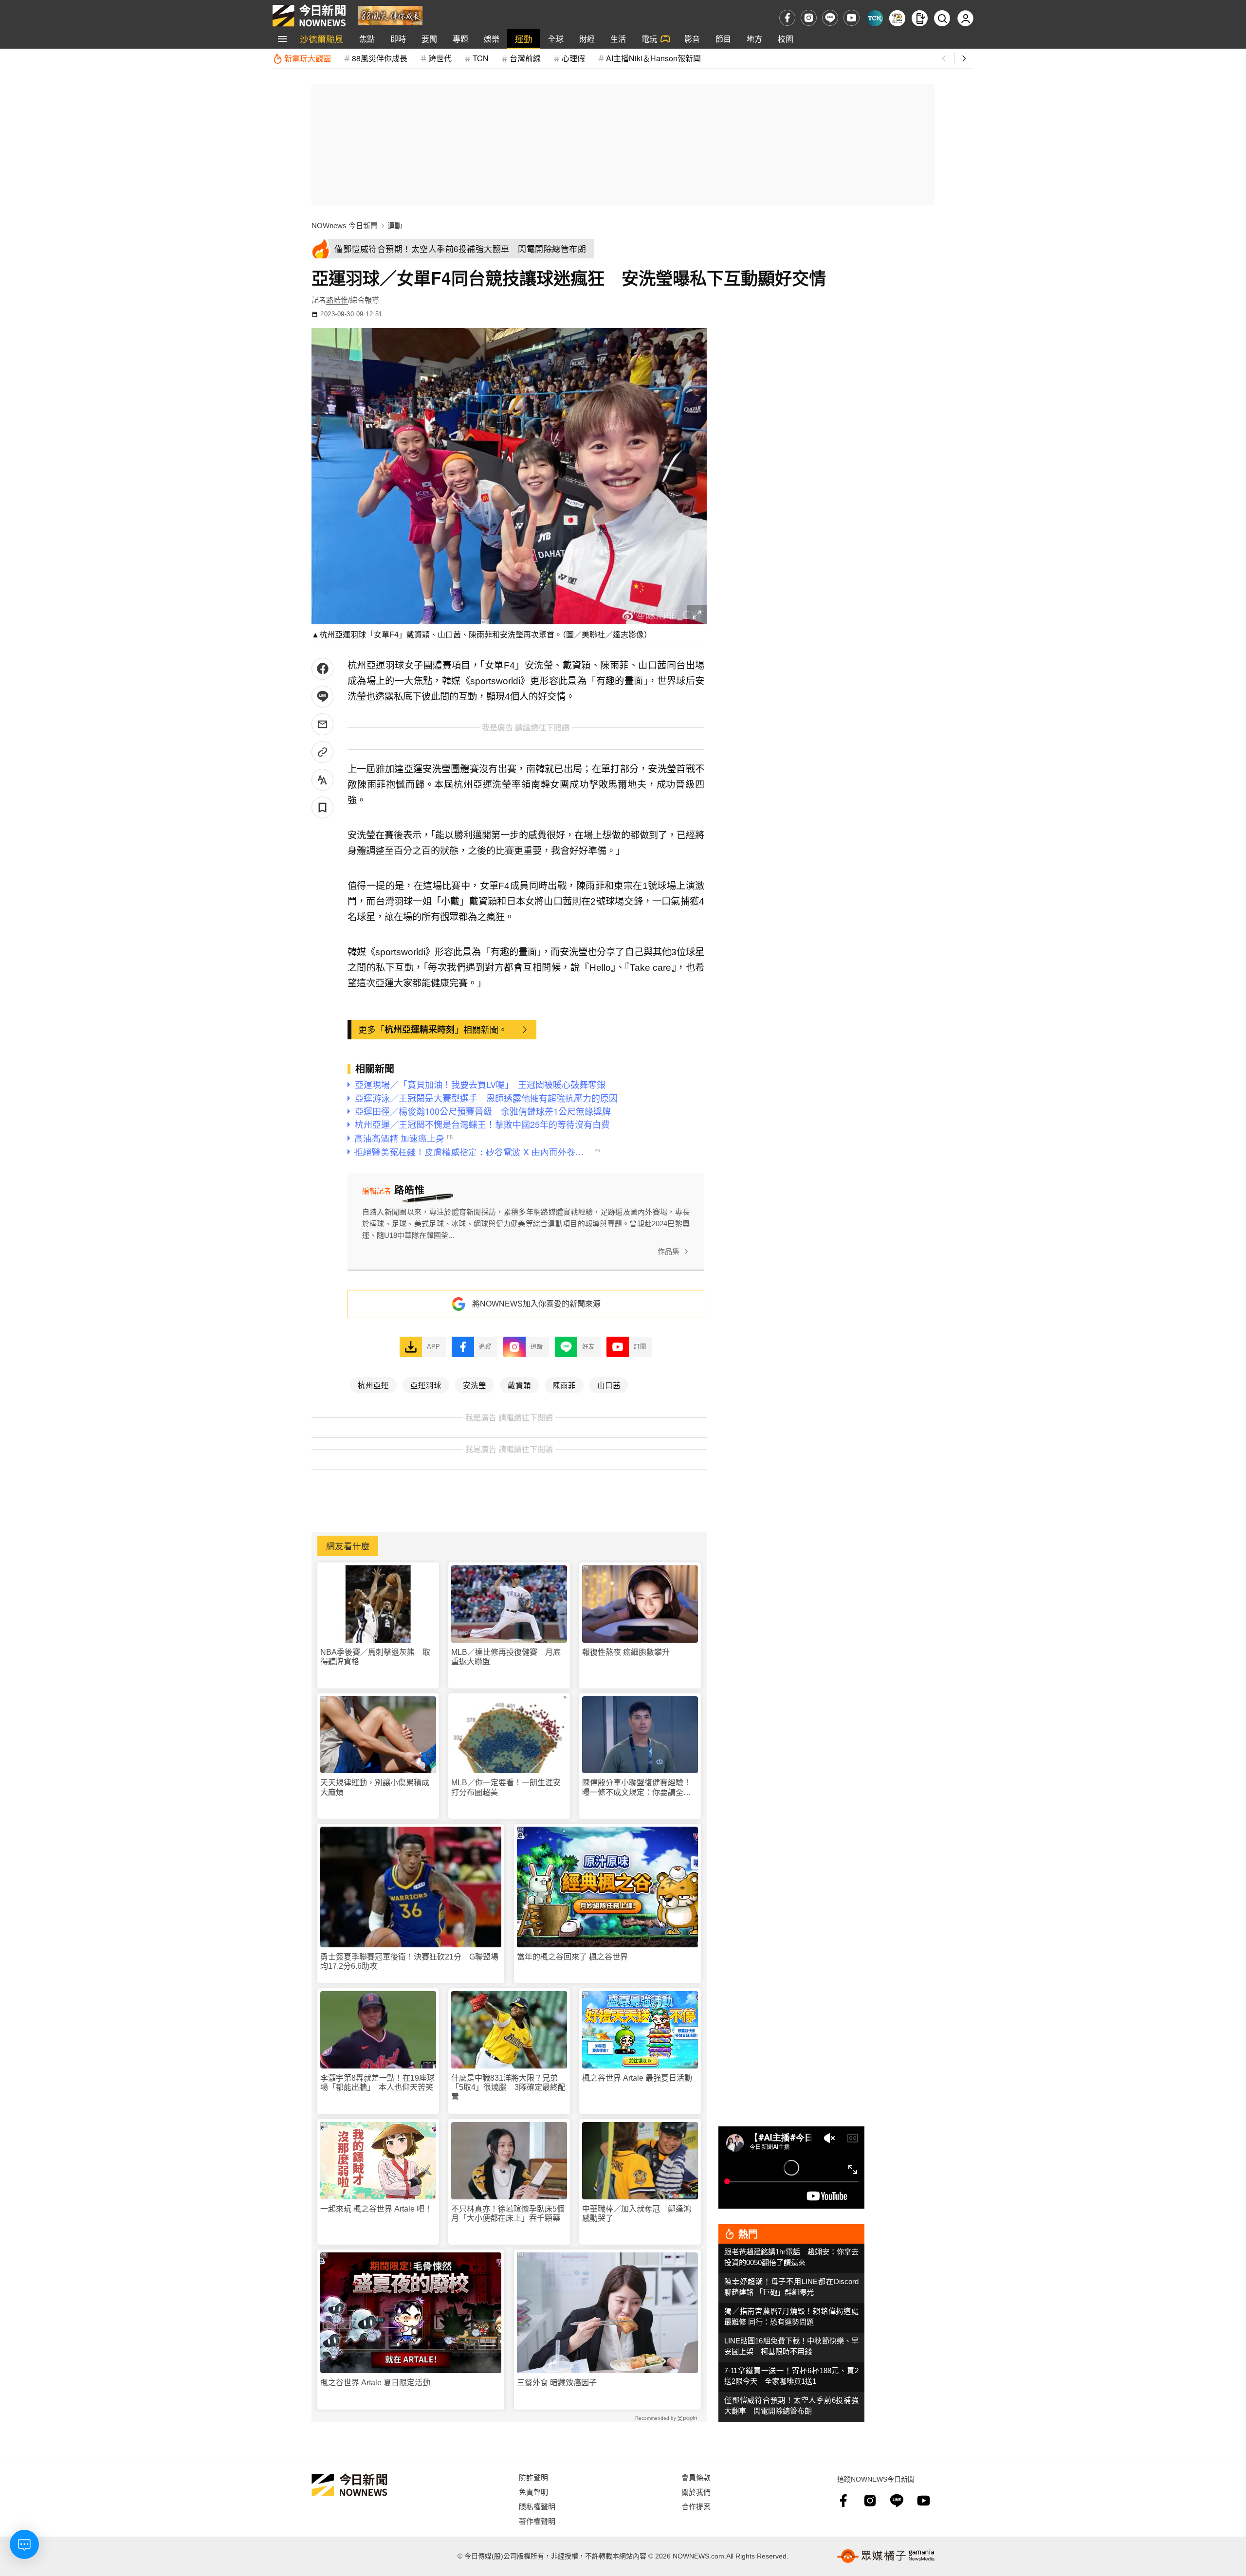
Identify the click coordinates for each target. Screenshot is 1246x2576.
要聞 (429, 39)
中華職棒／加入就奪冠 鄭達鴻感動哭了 (637, 2213)
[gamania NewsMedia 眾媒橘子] (886, 2556)
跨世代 (440, 58)
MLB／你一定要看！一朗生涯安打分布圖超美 (506, 1787)
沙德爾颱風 (322, 39)
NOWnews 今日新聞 (345, 226)
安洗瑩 (475, 1385)
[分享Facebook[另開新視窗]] (322, 669)
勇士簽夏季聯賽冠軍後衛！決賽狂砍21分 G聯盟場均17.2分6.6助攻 (409, 1961)
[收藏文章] (322, 807)
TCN (481, 58)
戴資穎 (519, 1385)
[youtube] (852, 18)
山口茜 (609, 1385)
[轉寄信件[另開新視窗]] (322, 724)
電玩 (649, 39)
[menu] (282, 39)
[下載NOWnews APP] (920, 18)
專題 (460, 39)
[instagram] (809, 18)
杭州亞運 (373, 1385)
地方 (754, 39)
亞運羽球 (426, 1385)
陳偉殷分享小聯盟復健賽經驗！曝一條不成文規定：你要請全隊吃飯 (637, 1787)
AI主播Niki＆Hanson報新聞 (653, 58)
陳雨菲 (564, 1385)
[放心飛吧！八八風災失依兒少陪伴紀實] (390, 15)
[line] (830, 18)
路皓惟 (337, 300)
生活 (618, 39)
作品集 (669, 1251)
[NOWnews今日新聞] (309, 16)
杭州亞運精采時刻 (420, 1029)
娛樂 (492, 39)
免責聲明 (533, 2492)
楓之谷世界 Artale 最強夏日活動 (637, 2078)
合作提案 (696, 2506)
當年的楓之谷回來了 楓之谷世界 (572, 1957)
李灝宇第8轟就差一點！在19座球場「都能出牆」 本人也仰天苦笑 (377, 2083)
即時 (398, 39)
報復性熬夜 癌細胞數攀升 (626, 1652)
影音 (692, 39)
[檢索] (942, 18)
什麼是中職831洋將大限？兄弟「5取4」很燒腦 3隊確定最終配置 (508, 2087)
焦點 (367, 39)
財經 (587, 39)
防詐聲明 (533, 2477)
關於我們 (696, 2492)
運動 (524, 39)
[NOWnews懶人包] (897, 18)
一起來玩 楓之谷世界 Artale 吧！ (376, 2209)
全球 (556, 39)
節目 (723, 39)
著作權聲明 (537, 2521)
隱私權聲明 (537, 2506)
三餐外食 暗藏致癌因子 (557, 2383)
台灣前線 (525, 58)
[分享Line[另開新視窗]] (322, 697)
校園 (786, 39)
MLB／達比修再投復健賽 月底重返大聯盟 (506, 1657)
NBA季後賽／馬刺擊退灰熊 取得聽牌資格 (375, 1657)
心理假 (573, 58)
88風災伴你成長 (380, 58)
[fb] (787, 18)
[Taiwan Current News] (875, 18)
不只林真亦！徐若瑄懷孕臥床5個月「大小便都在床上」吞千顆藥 (508, 2213)
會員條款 (696, 2477)
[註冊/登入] (965, 18)
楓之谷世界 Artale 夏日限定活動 (375, 2383)
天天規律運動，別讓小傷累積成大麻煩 (375, 1787)
